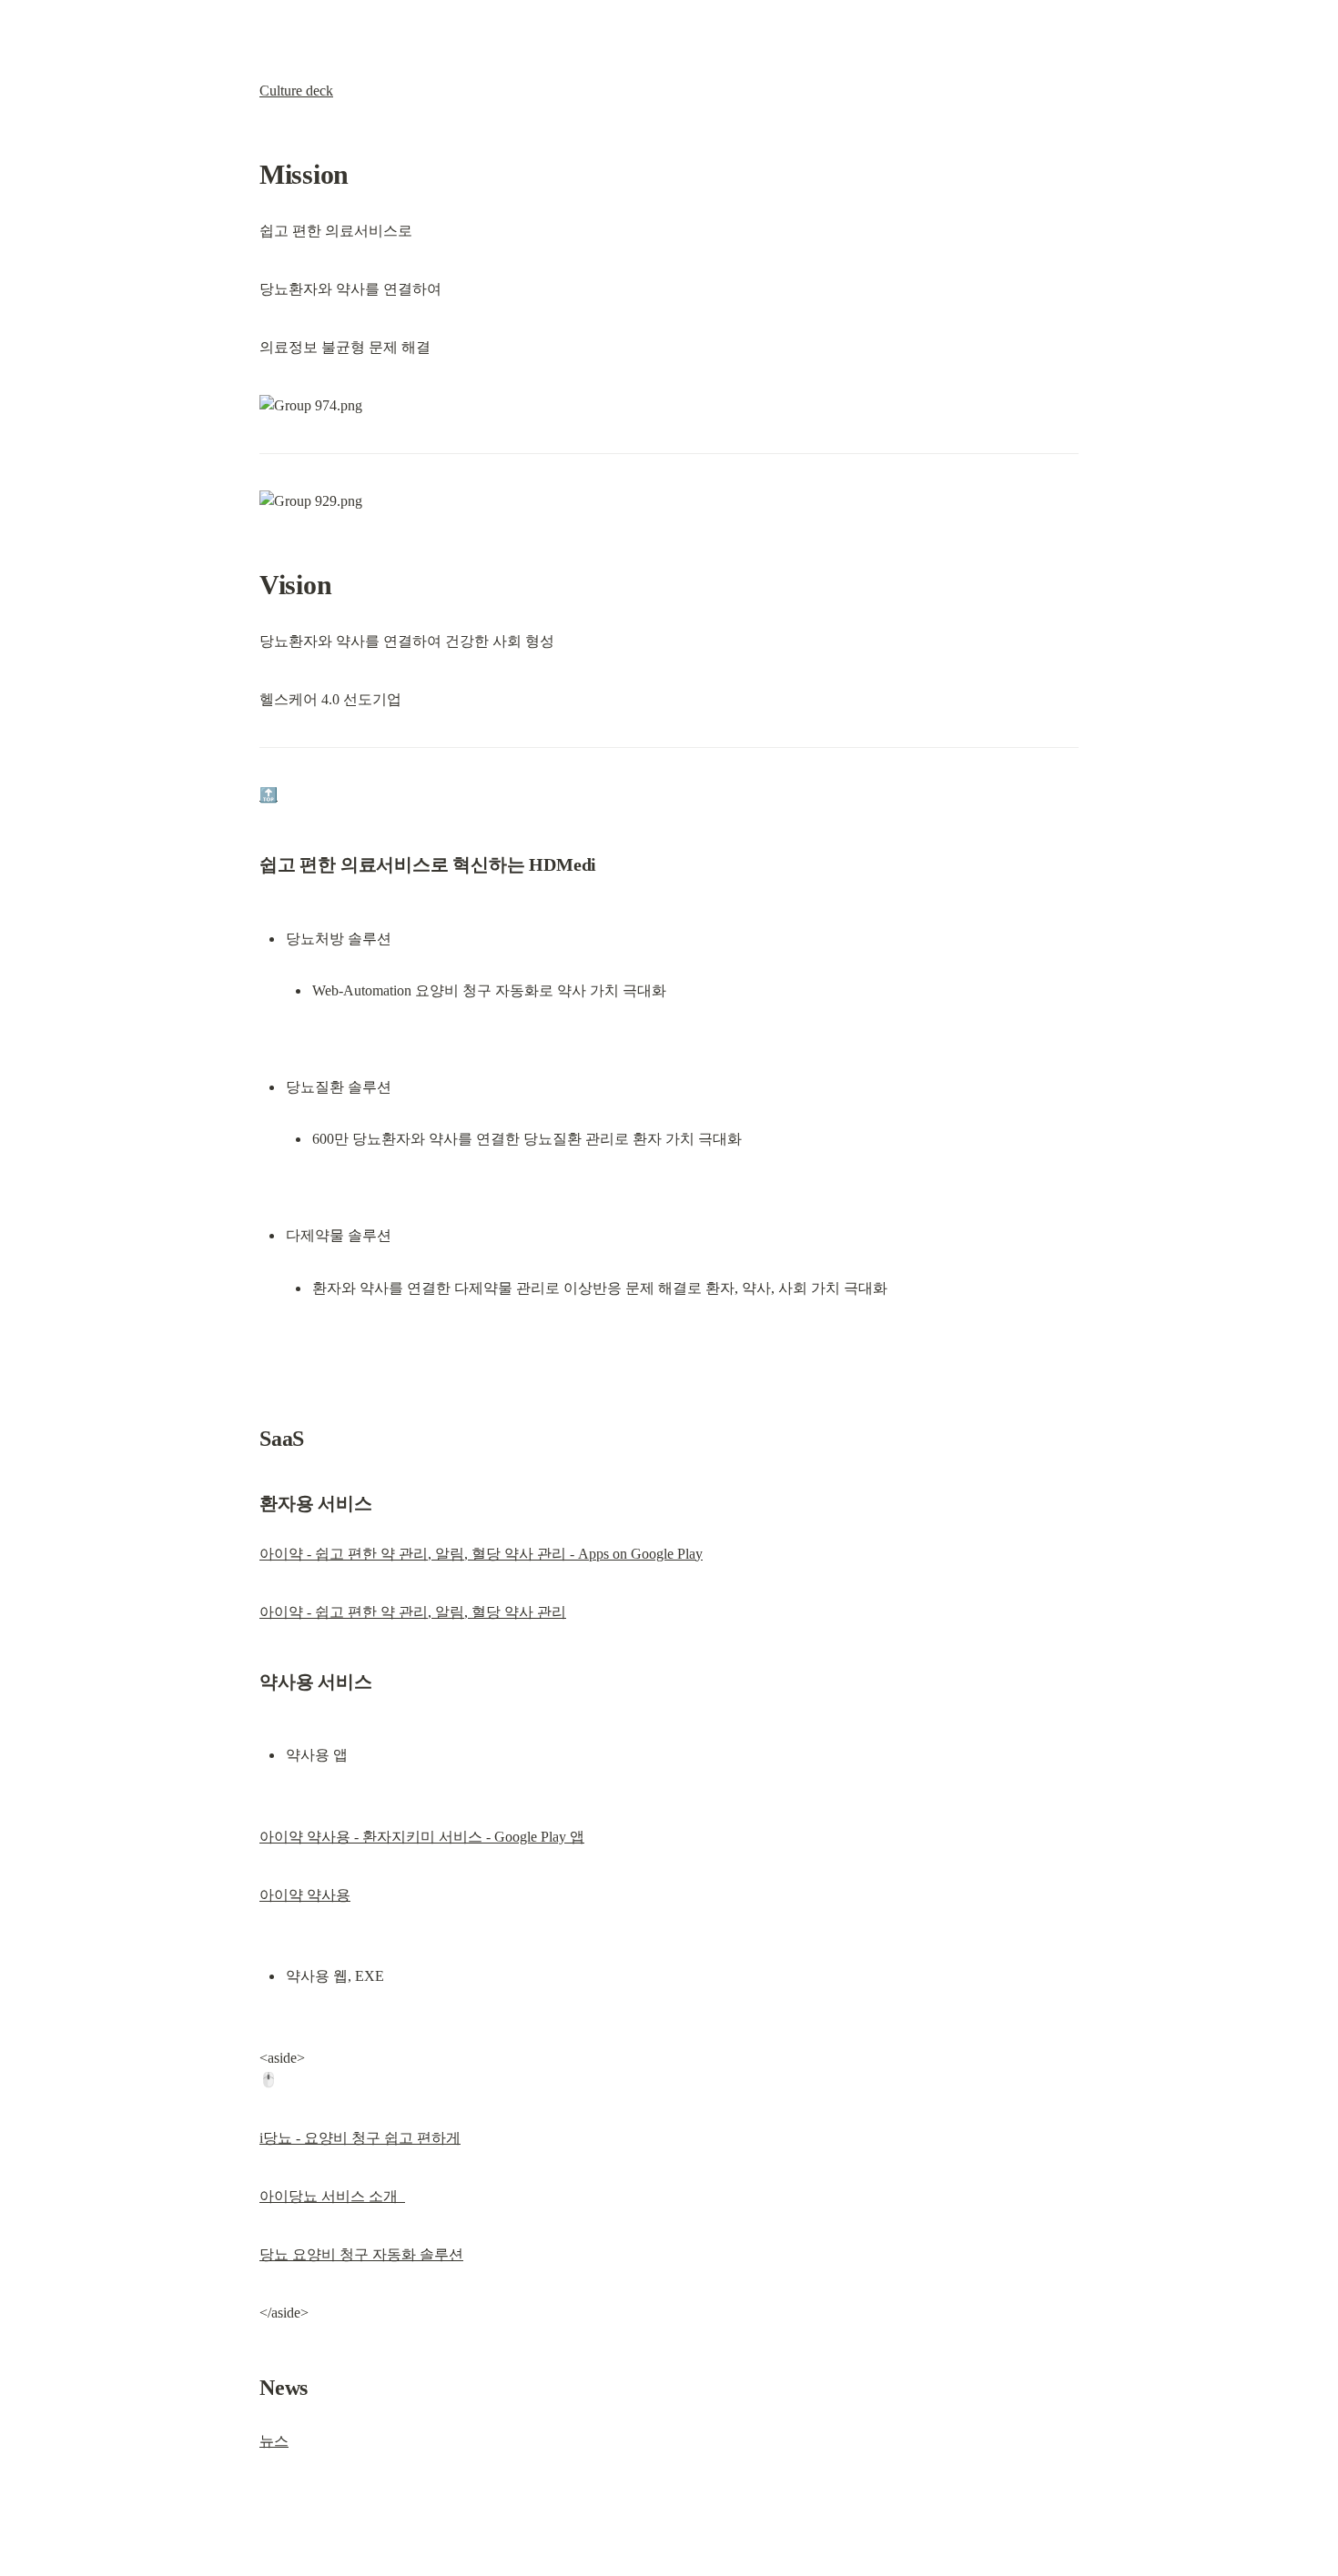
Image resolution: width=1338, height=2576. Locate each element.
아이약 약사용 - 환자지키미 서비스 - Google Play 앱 (422, 1837)
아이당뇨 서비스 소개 (332, 2196)
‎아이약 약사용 (305, 1895)
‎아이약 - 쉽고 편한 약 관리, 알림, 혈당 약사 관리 (413, 1612)
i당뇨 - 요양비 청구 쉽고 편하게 (360, 2138)
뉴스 (274, 2441)
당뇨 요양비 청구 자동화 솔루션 (361, 2254)
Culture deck (296, 91)
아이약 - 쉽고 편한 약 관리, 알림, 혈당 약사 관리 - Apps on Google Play (481, 1554)
